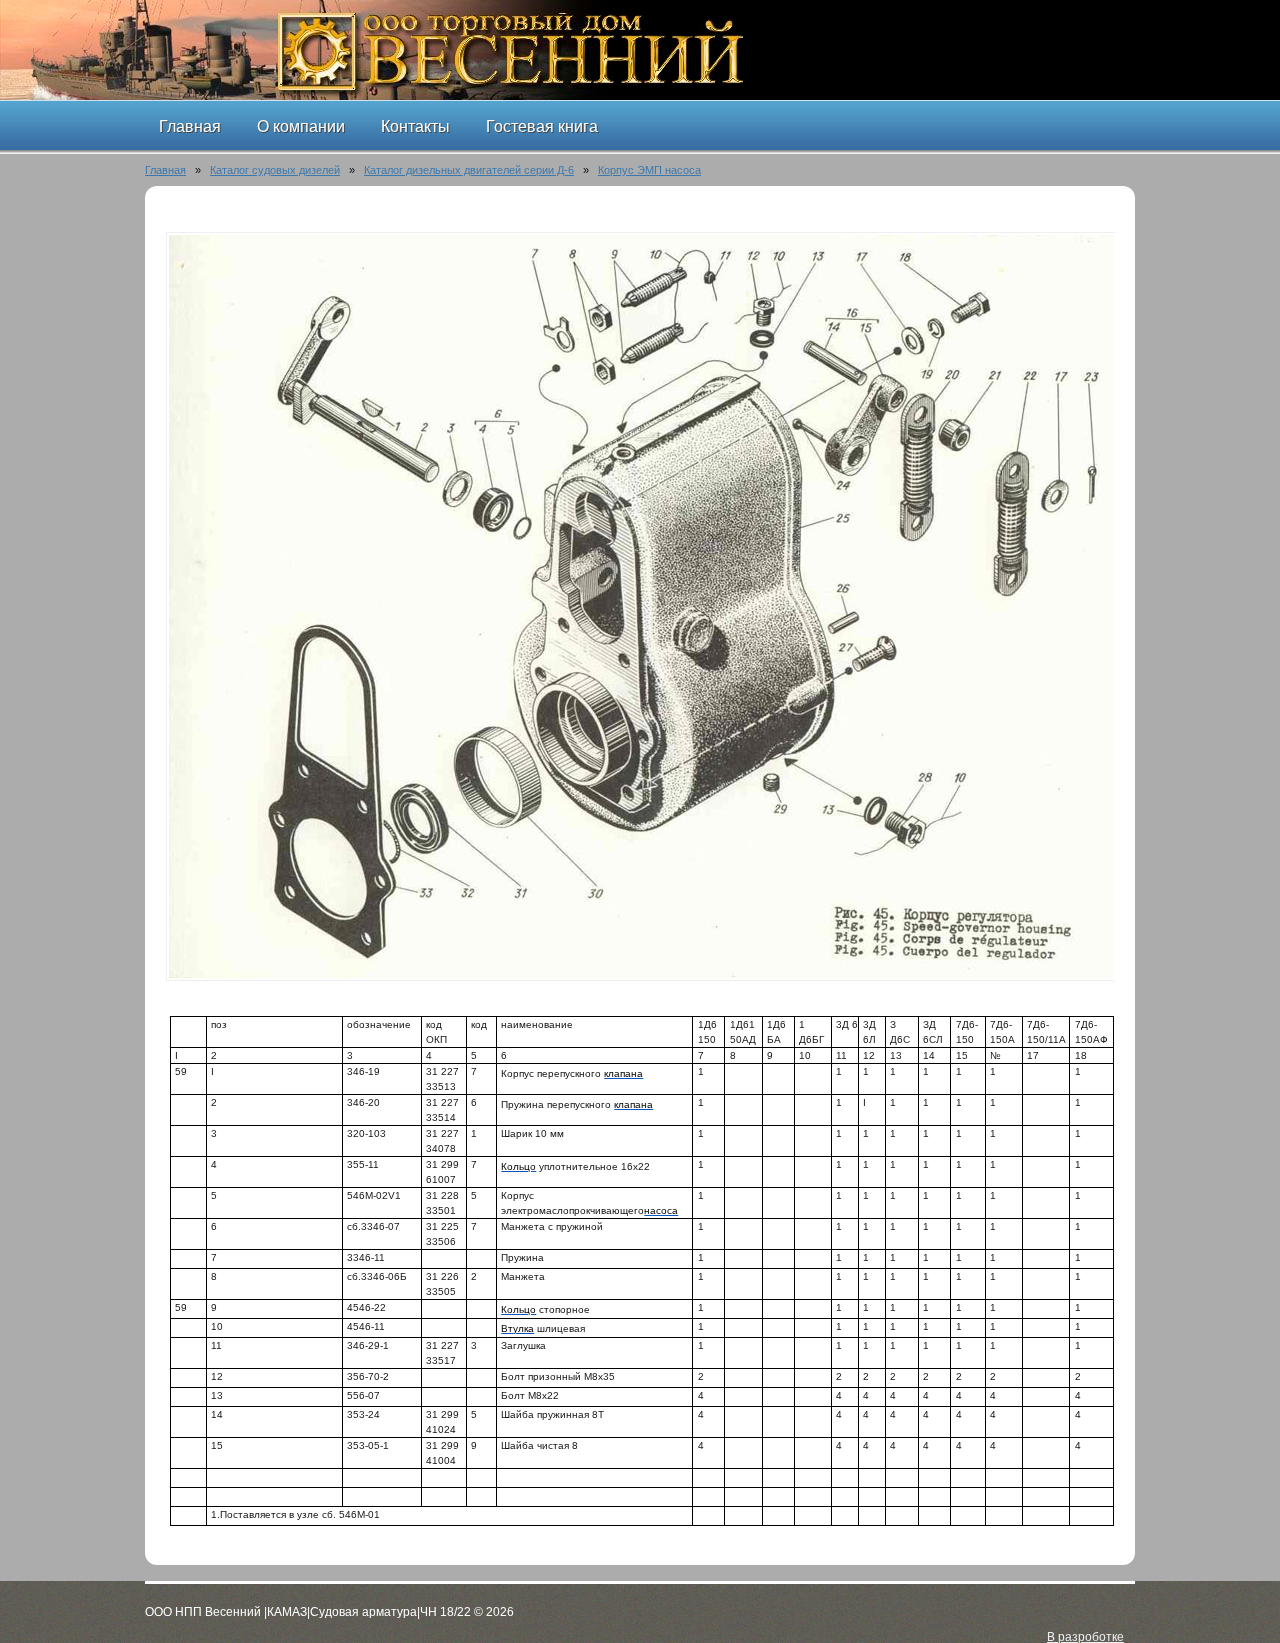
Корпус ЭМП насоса (649, 170)
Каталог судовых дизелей (275, 170)
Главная (165, 170)
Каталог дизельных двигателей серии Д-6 (469, 170)
